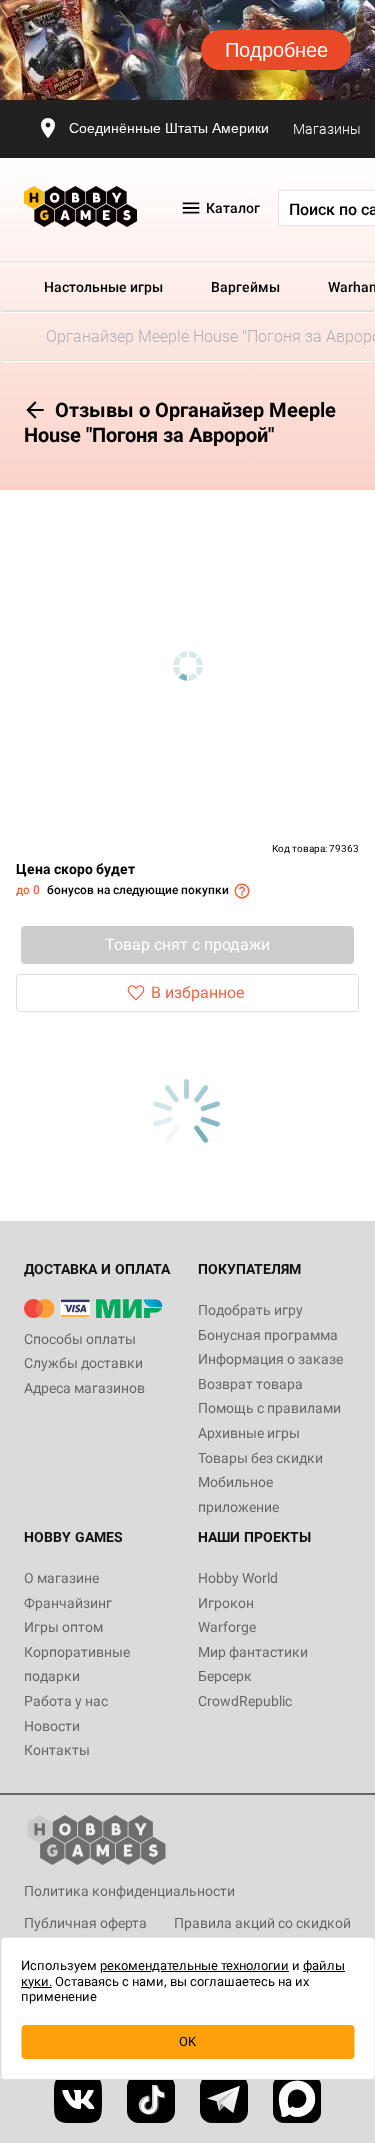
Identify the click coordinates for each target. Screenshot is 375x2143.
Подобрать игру (250, 1310)
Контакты (57, 1750)
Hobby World (238, 1578)
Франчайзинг (68, 1603)
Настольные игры (103, 287)
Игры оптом (63, 1627)
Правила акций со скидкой (262, 1923)
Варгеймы (245, 287)
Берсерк (225, 1676)
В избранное (197, 992)
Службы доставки (83, 1363)
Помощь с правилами (269, 1408)
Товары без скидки (260, 1458)
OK (187, 2041)
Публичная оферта (85, 1923)
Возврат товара (250, 1384)
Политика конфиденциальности (129, 1891)
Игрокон (226, 1603)
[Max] (297, 2099)
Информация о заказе (270, 1359)
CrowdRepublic (245, 1701)
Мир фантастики (253, 1652)
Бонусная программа (268, 1335)
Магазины (327, 129)
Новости (52, 1726)
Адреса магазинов (84, 1388)
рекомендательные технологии (194, 1965)
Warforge (227, 1627)
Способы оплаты (80, 1339)
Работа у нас (66, 1701)
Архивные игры (249, 1433)
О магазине (61, 1578)
